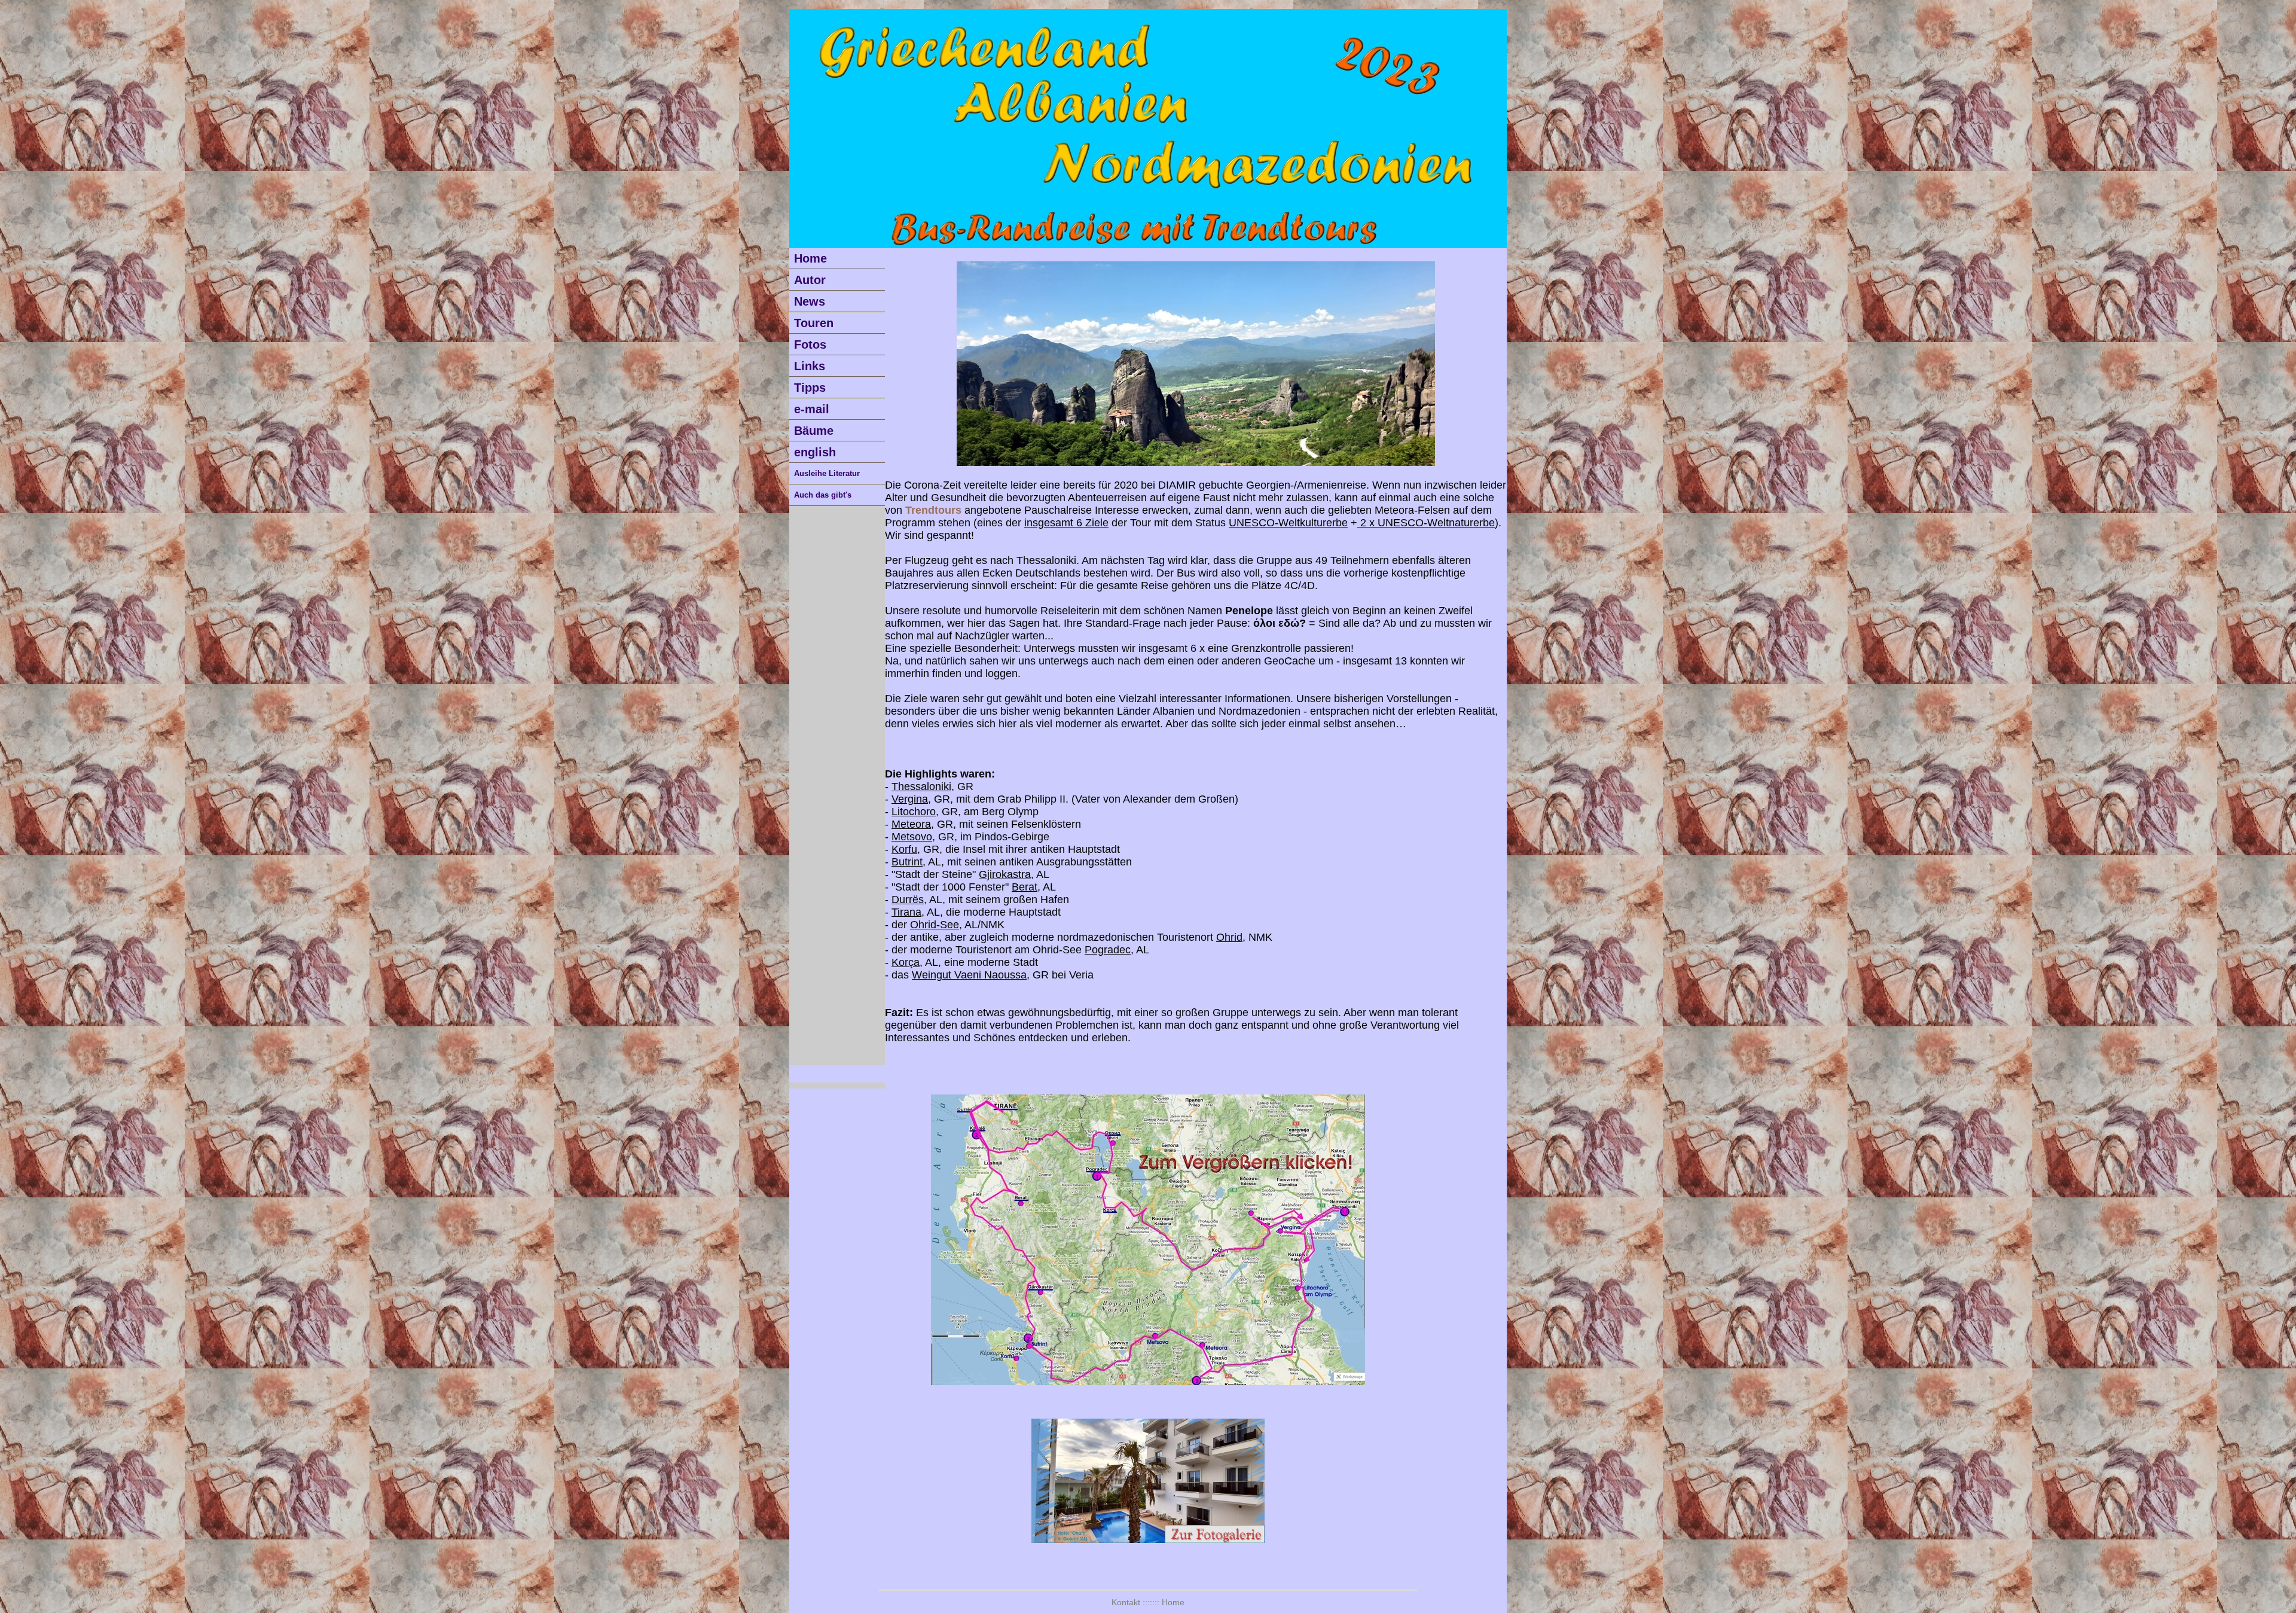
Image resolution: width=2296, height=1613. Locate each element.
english (815, 452)
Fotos (810, 344)
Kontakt (1126, 1602)
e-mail (812, 409)
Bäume (814, 431)
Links (810, 366)
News (810, 301)
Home (810, 258)
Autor (810, 280)
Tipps (810, 388)
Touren (814, 323)
